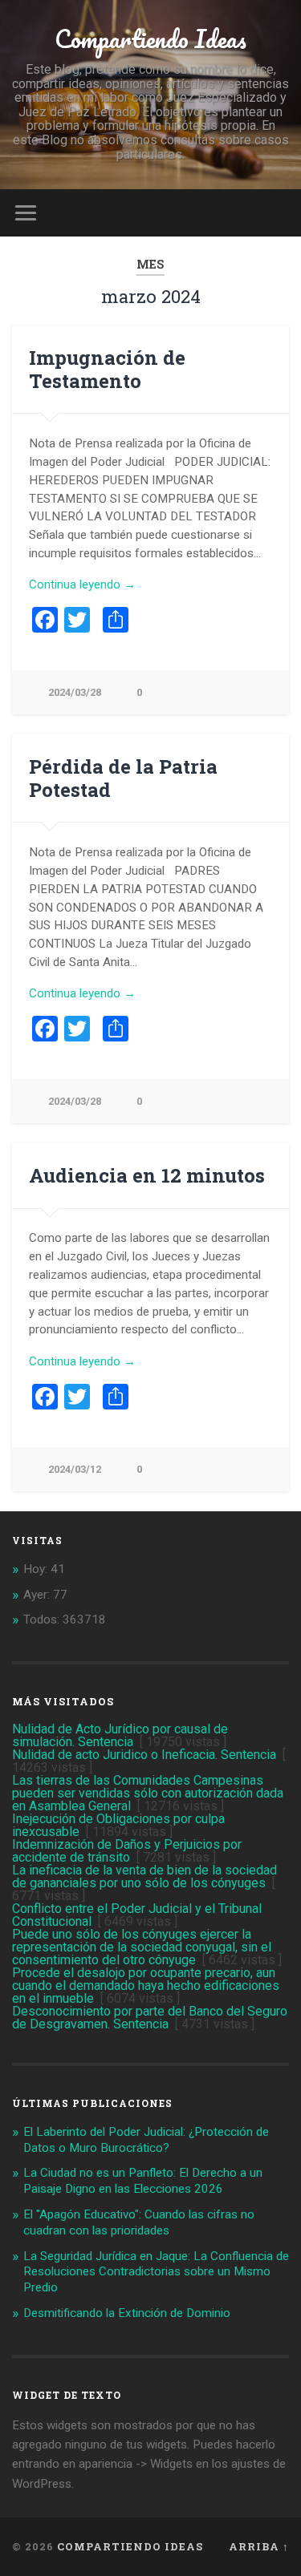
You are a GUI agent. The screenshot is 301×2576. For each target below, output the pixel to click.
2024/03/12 (75, 1469)
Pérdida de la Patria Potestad (123, 778)
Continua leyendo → (82, 584)
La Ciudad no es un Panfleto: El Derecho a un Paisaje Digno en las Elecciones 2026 (143, 2181)
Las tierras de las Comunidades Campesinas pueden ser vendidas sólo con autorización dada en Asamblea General (148, 1793)
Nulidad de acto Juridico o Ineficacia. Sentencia (144, 1755)
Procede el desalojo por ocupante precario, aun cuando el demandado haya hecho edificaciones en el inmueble (146, 1986)
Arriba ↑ (259, 2546)
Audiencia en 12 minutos (147, 1175)
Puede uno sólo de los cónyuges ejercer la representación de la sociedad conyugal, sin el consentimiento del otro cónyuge (142, 1947)
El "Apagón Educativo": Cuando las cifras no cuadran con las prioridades (139, 2222)
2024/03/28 (75, 692)
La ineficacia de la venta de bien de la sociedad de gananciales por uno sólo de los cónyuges (144, 1876)
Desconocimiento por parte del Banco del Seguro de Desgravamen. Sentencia (150, 2018)
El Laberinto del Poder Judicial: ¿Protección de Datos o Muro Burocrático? (146, 2140)
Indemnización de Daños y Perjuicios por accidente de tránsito (127, 1851)
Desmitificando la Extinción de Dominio (127, 2313)
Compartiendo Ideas (150, 39)
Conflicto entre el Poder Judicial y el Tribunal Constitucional (137, 1915)
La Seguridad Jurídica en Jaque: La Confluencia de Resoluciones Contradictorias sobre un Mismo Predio (156, 2272)
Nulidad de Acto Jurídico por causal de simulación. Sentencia (120, 1735)
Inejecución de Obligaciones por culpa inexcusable (118, 1825)
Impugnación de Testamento (107, 369)
